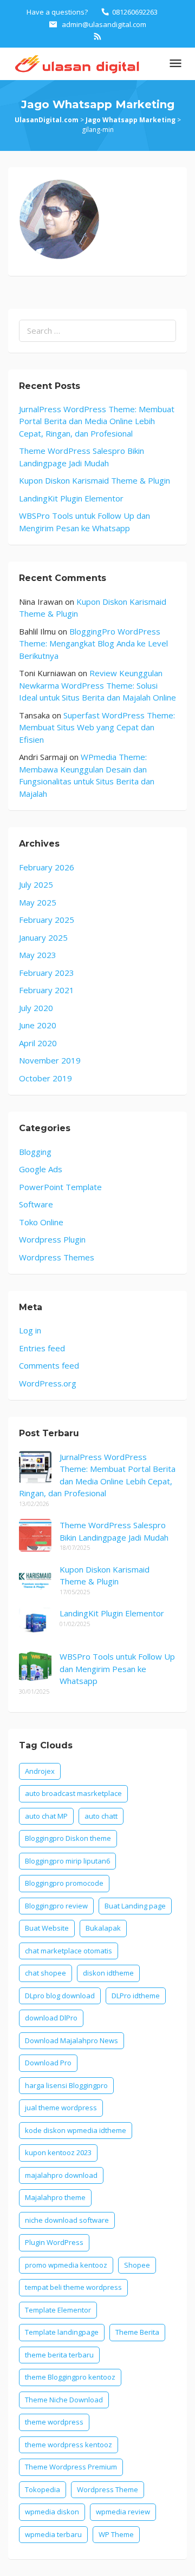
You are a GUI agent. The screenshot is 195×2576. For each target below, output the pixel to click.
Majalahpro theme (55, 2197)
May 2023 (38, 955)
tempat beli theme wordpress (73, 2287)
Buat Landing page (135, 1906)
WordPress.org (48, 1383)
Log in (30, 1330)
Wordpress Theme (108, 2489)
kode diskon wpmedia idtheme (76, 2130)
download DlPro (51, 2018)
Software (36, 1204)
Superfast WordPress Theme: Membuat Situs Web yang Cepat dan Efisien (97, 727)
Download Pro (48, 2063)
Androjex (40, 1771)
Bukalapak (103, 1928)
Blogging (35, 1152)
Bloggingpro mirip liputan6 (67, 1861)
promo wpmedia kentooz (66, 2265)
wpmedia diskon (52, 2512)
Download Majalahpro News (71, 2040)
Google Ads (41, 1169)
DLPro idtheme (136, 1996)
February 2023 (47, 973)
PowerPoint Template (60, 1187)
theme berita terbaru (59, 2355)
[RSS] (97, 36)
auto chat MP (46, 1816)
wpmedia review (123, 2512)
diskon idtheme (108, 1973)
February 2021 (47, 990)
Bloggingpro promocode (64, 1883)
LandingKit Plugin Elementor (71, 498)
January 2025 (43, 937)
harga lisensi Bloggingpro (66, 2085)
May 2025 (38, 902)
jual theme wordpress (61, 2108)
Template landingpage (62, 2332)
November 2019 (50, 1060)
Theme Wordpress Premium (71, 2467)
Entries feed (42, 1348)
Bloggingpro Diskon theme (68, 1838)
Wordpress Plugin (52, 1239)
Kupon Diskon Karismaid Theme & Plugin (95, 480)
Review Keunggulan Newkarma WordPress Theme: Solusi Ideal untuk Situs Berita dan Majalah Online (97, 685)
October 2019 (45, 1078)
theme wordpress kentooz (69, 2445)
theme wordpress (54, 2422)
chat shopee (45, 1973)
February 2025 (47, 920)
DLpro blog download (60, 1996)
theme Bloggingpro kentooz (70, 2377)
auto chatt (101, 1816)
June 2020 (38, 1025)
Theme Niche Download (64, 2400)
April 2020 (38, 1043)
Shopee (137, 2265)
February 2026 (47, 867)
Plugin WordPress (54, 2242)
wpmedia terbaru (53, 2534)
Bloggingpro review (56, 1906)
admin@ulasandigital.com (104, 24)
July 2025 (36, 884)
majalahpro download (61, 2175)
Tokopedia (43, 2489)
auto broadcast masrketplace (73, 1793)
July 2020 (36, 1008)
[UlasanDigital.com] (75, 63)
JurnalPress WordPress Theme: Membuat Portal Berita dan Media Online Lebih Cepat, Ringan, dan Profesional (97, 421)
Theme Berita (137, 2332)
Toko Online (41, 1222)
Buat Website (47, 1928)
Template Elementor (58, 2310)
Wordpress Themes (57, 1257)
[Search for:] (97, 331)
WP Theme (116, 2534)
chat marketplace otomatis (69, 1951)
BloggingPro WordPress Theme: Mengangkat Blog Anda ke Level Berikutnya (93, 643)
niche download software (67, 2220)
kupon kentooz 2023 (58, 2152)
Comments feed (49, 1365)
